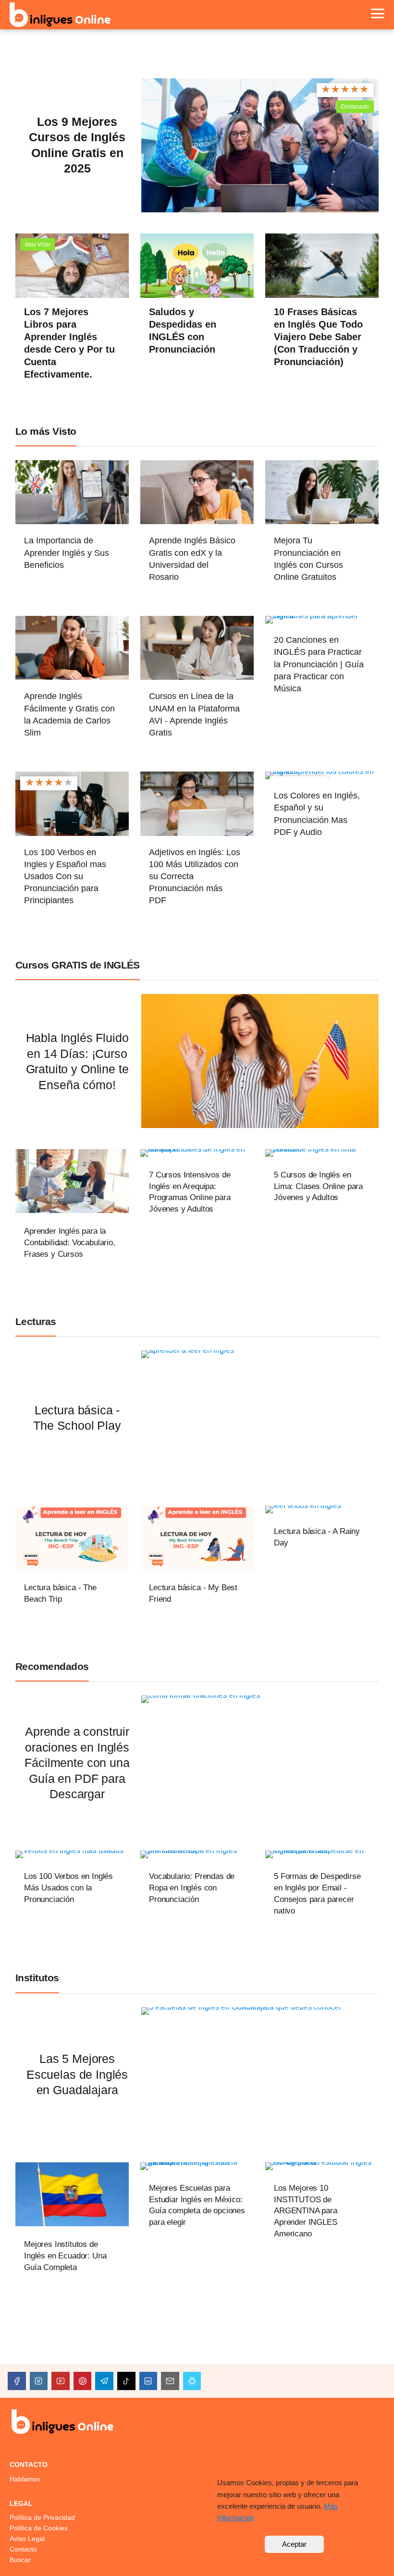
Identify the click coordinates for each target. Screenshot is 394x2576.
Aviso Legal (27, 2539)
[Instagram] (39, 2381)
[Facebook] (17, 2381)
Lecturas (36, 1321)
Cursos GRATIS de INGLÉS (78, 965)
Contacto (23, 2549)
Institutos (37, 1978)
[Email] (170, 2381)
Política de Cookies (39, 2528)
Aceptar (294, 2544)
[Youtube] (61, 2381)
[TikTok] (126, 2381)
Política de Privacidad (42, 2517)
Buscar (20, 2560)
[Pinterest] (83, 2381)
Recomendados (52, 1666)
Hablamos (25, 2479)
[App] (192, 2381)
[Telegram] (104, 2381)
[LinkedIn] (148, 2381)
